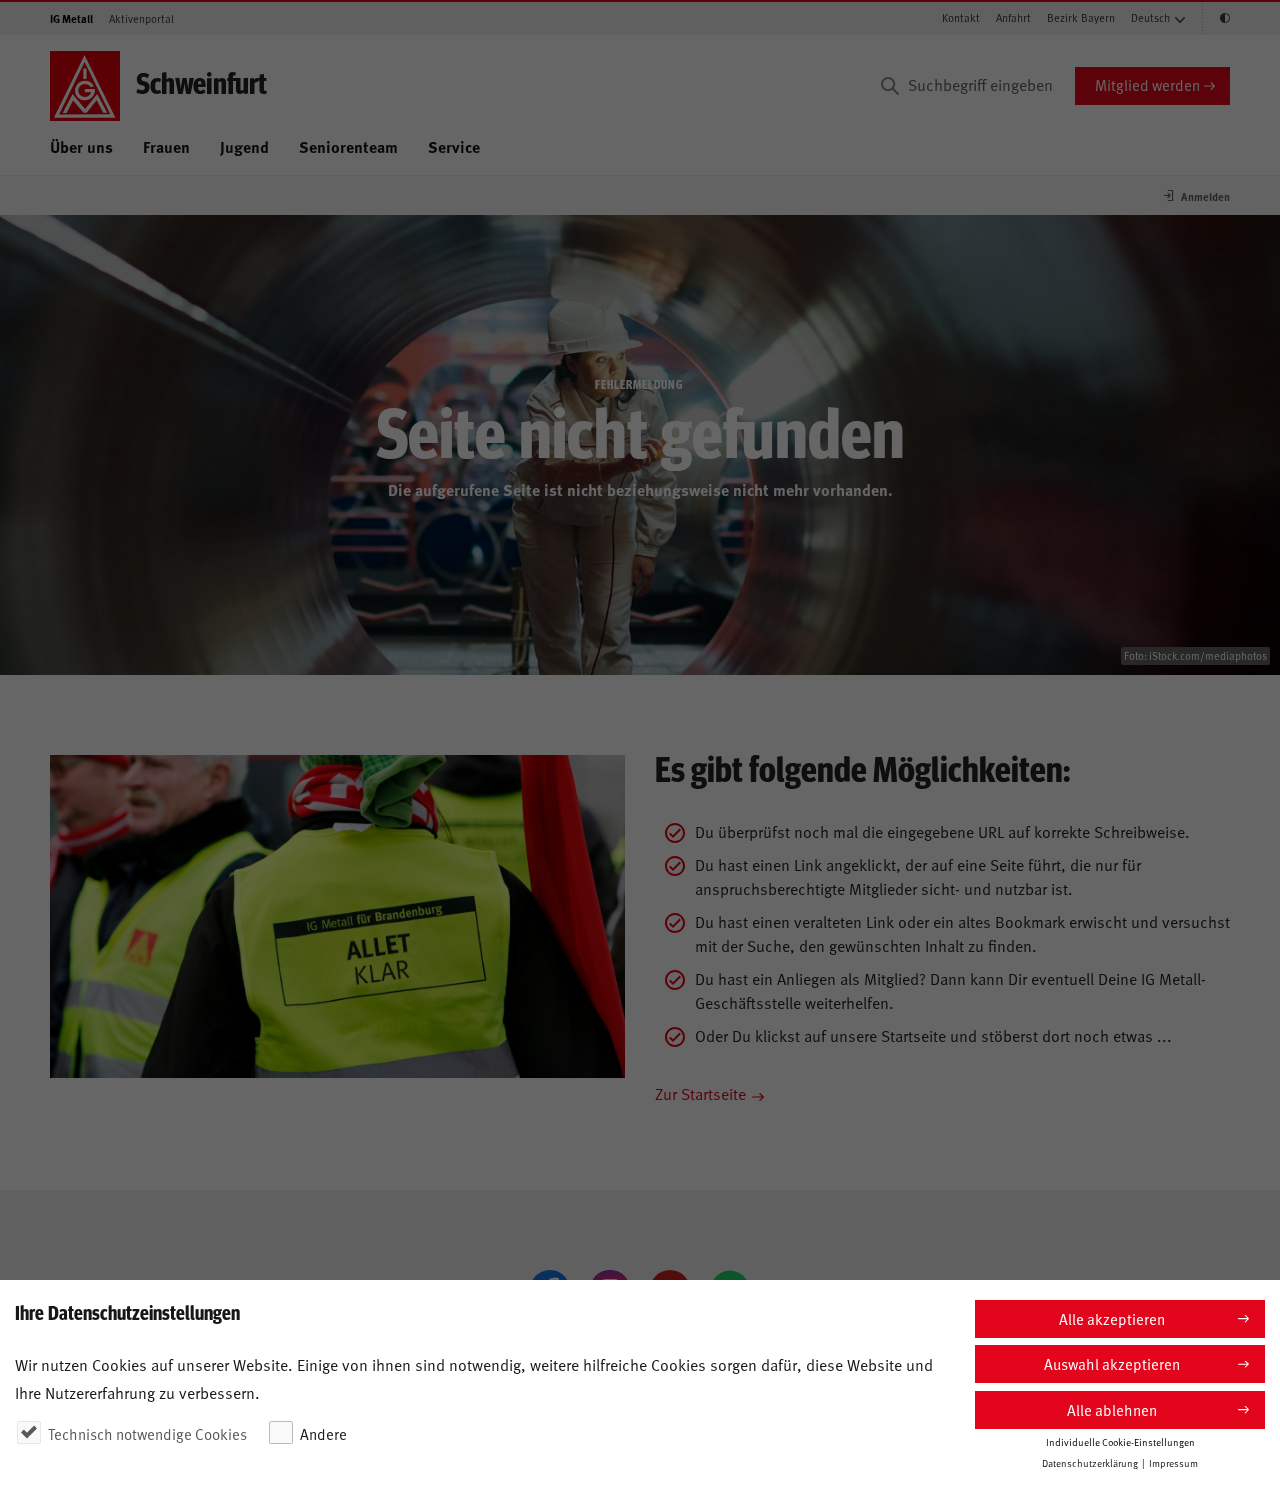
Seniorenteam (348, 146)
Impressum (1173, 1463)
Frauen (166, 146)
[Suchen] (890, 86)
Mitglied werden (1147, 84)
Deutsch (1150, 17)
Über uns (81, 146)
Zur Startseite (700, 1093)
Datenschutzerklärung (1090, 1463)
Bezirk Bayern (1081, 17)
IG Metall (71, 18)
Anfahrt (1013, 17)
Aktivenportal (141, 18)
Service (454, 146)
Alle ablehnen (1112, 1409)
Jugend (244, 146)
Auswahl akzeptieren (1112, 1363)
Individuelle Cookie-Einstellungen (1120, 1442)
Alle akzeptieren (1112, 1318)
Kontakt (961, 17)
